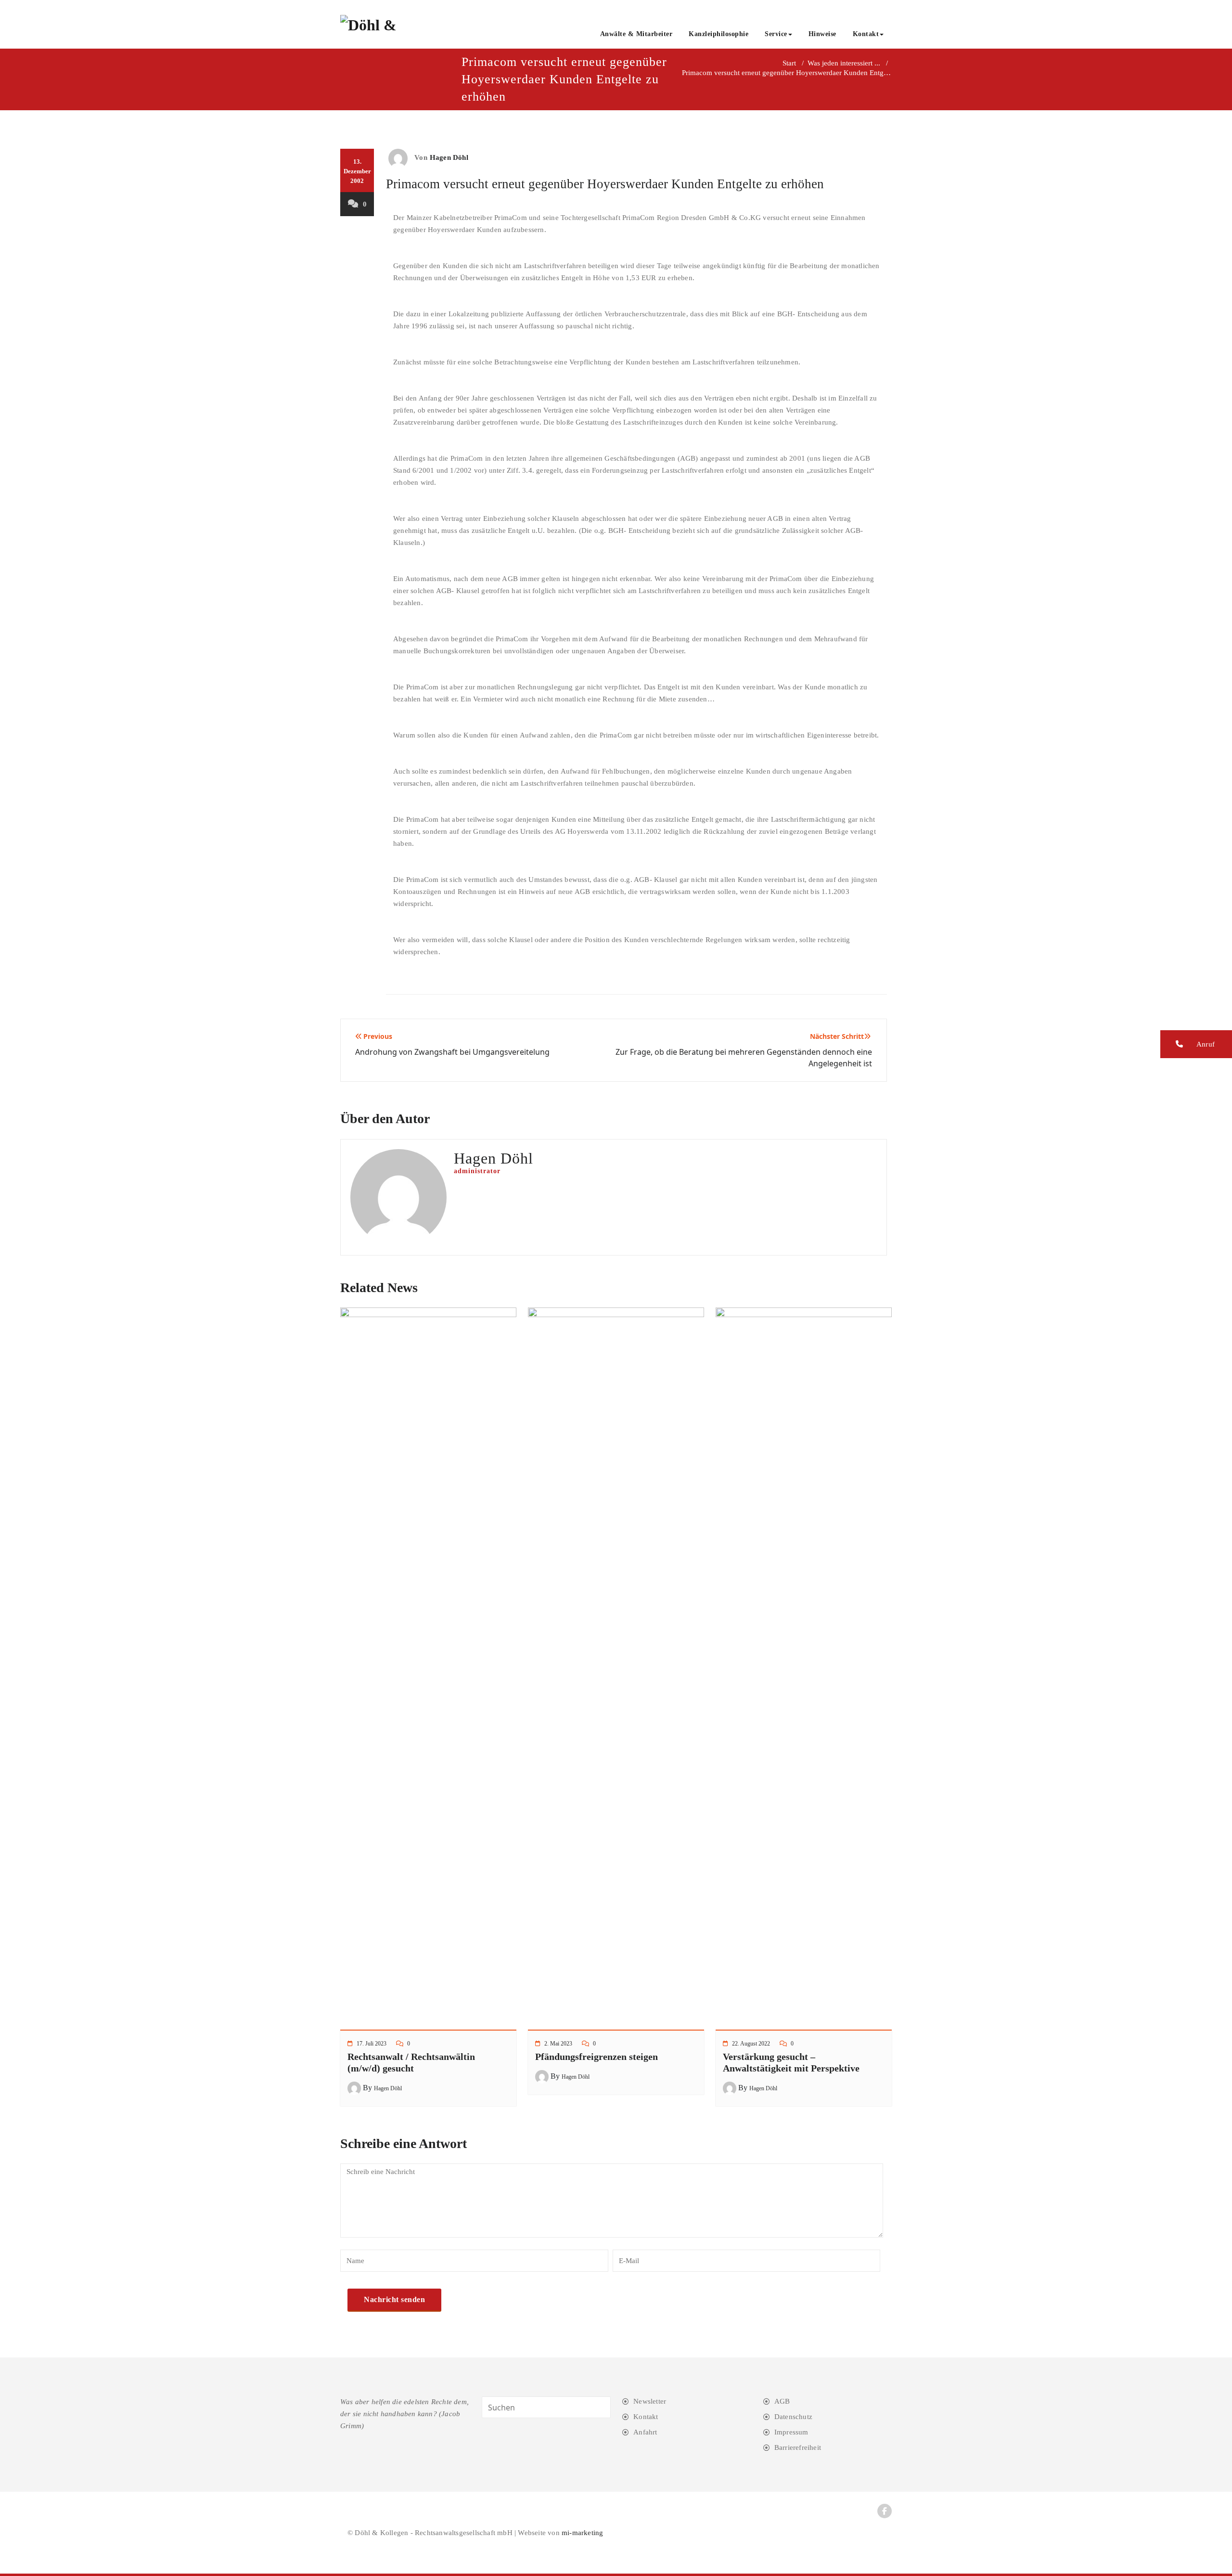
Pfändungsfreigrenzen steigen (597, 2057)
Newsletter (650, 2401)
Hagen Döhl (449, 157)
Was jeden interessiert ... (844, 63)
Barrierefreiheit (798, 2447)
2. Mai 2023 (558, 2044)
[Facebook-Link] (885, 2511)
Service (776, 34)
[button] (1196, 1044)
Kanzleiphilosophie (719, 34)
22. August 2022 (751, 2044)
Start (789, 63)
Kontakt (866, 34)
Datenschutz (793, 2417)
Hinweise (822, 34)
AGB (782, 2401)
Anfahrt (645, 2432)
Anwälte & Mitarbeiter (636, 34)
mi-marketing (582, 2533)
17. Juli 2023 (372, 2044)
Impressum (791, 2432)
